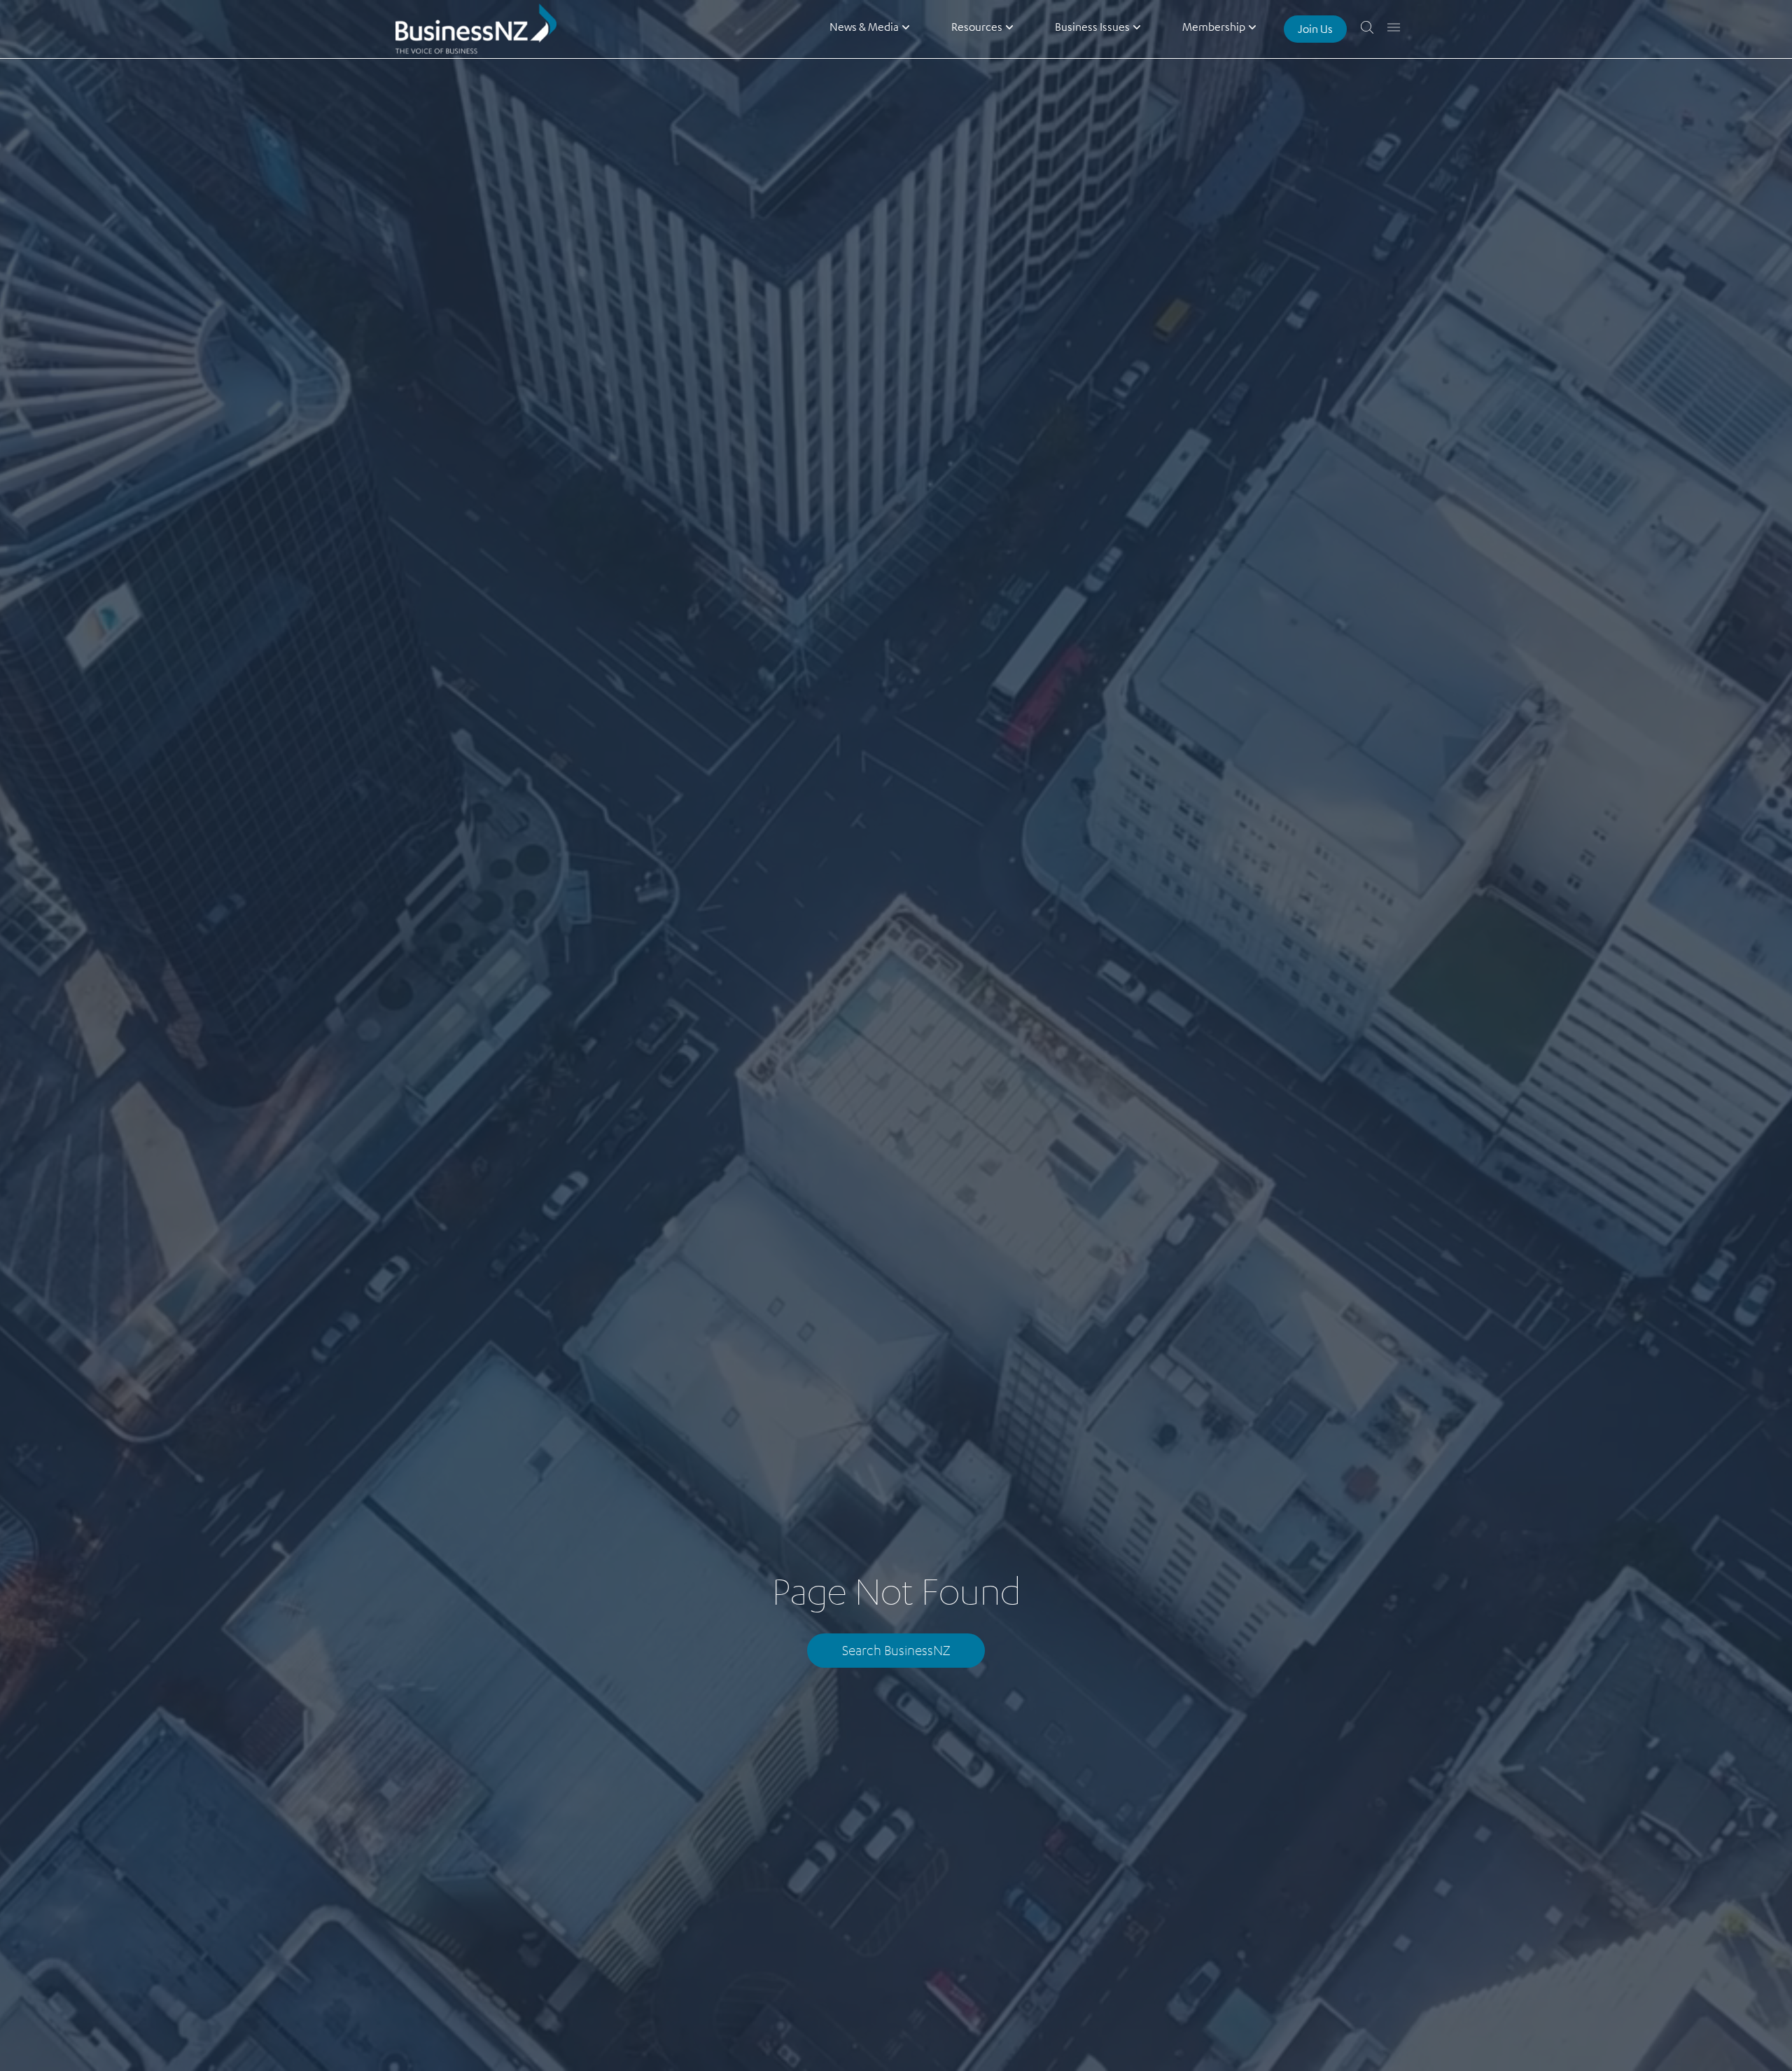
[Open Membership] (1252, 27)
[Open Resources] (1009, 27)
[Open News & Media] (906, 27)
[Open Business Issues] (1137, 27)
